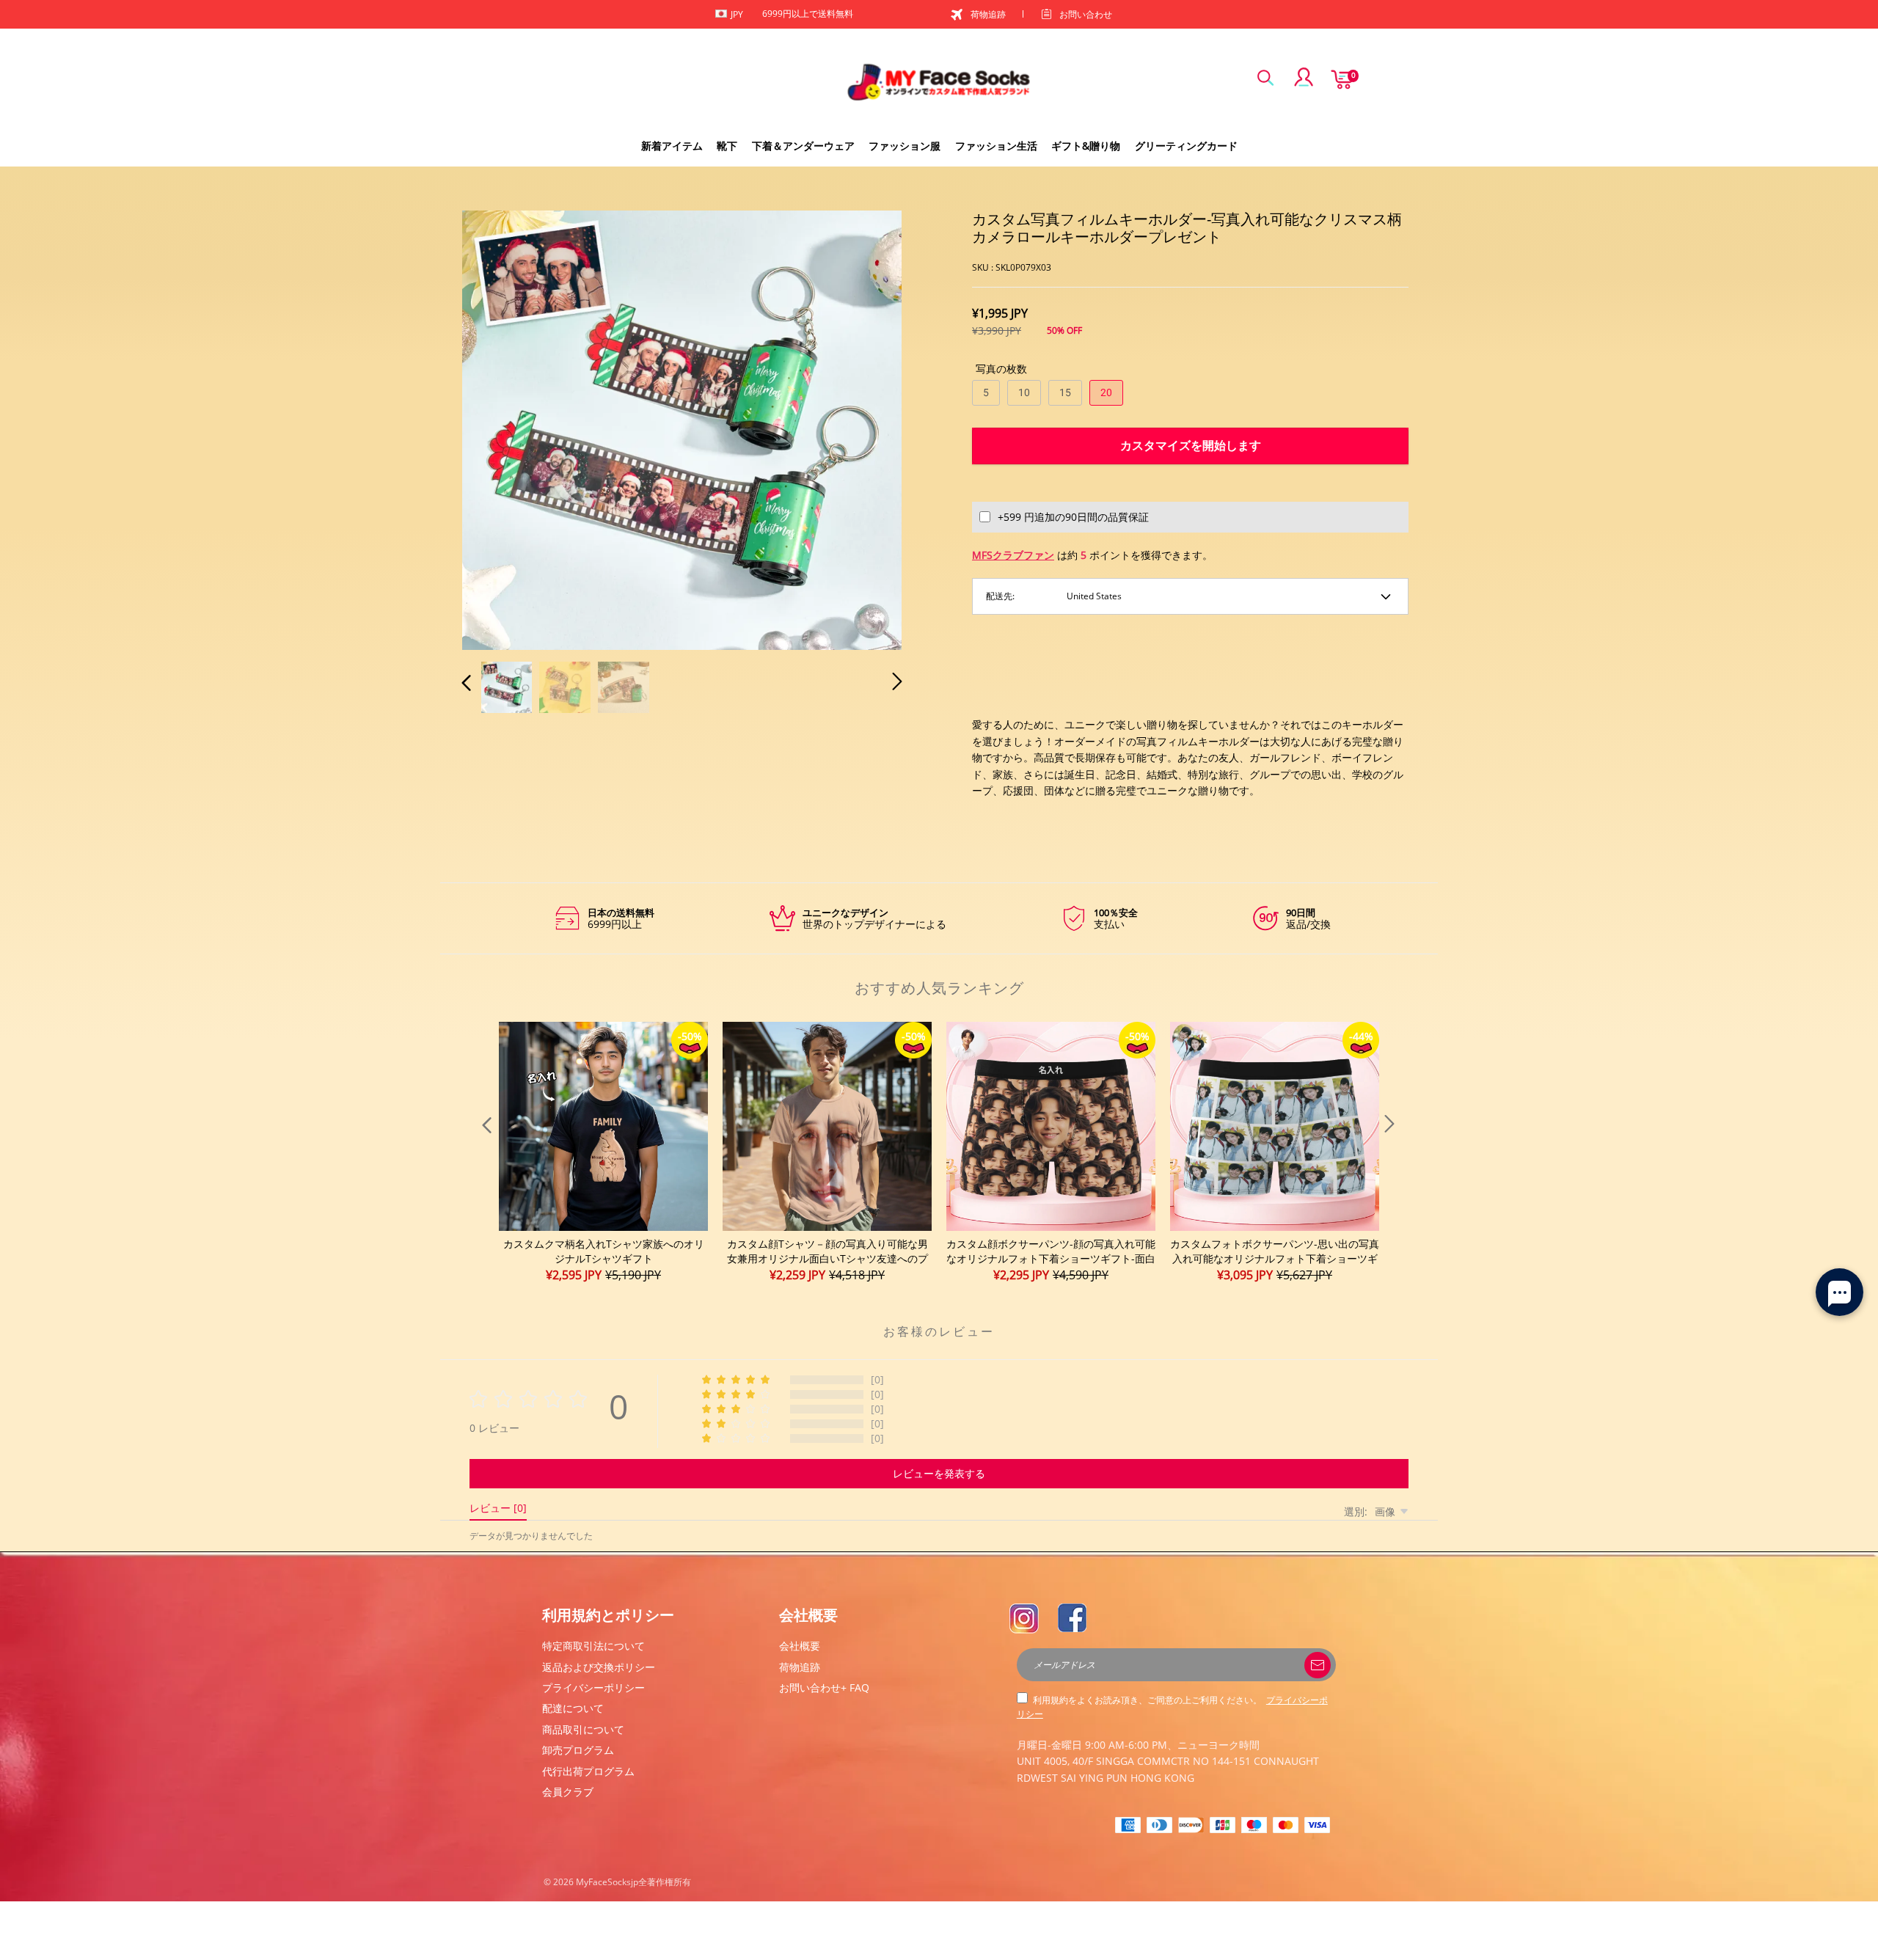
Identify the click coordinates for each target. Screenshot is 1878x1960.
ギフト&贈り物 (1086, 146)
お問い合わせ (1086, 14)
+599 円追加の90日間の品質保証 (1073, 517)
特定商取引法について (593, 1646)
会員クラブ (568, 1792)
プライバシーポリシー (593, 1687)
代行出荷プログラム (588, 1771)
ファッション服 (905, 146)
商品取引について (583, 1729)
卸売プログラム (578, 1750)
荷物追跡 (988, 14)
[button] (496, 428)
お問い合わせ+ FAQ (824, 1687)
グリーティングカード (1186, 146)
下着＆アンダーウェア (803, 146)
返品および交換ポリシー (599, 1667)
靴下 (727, 146)
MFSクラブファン (1013, 555)
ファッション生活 (996, 146)
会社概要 (800, 1646)
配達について (573, 1708)
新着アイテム (672, 146)
